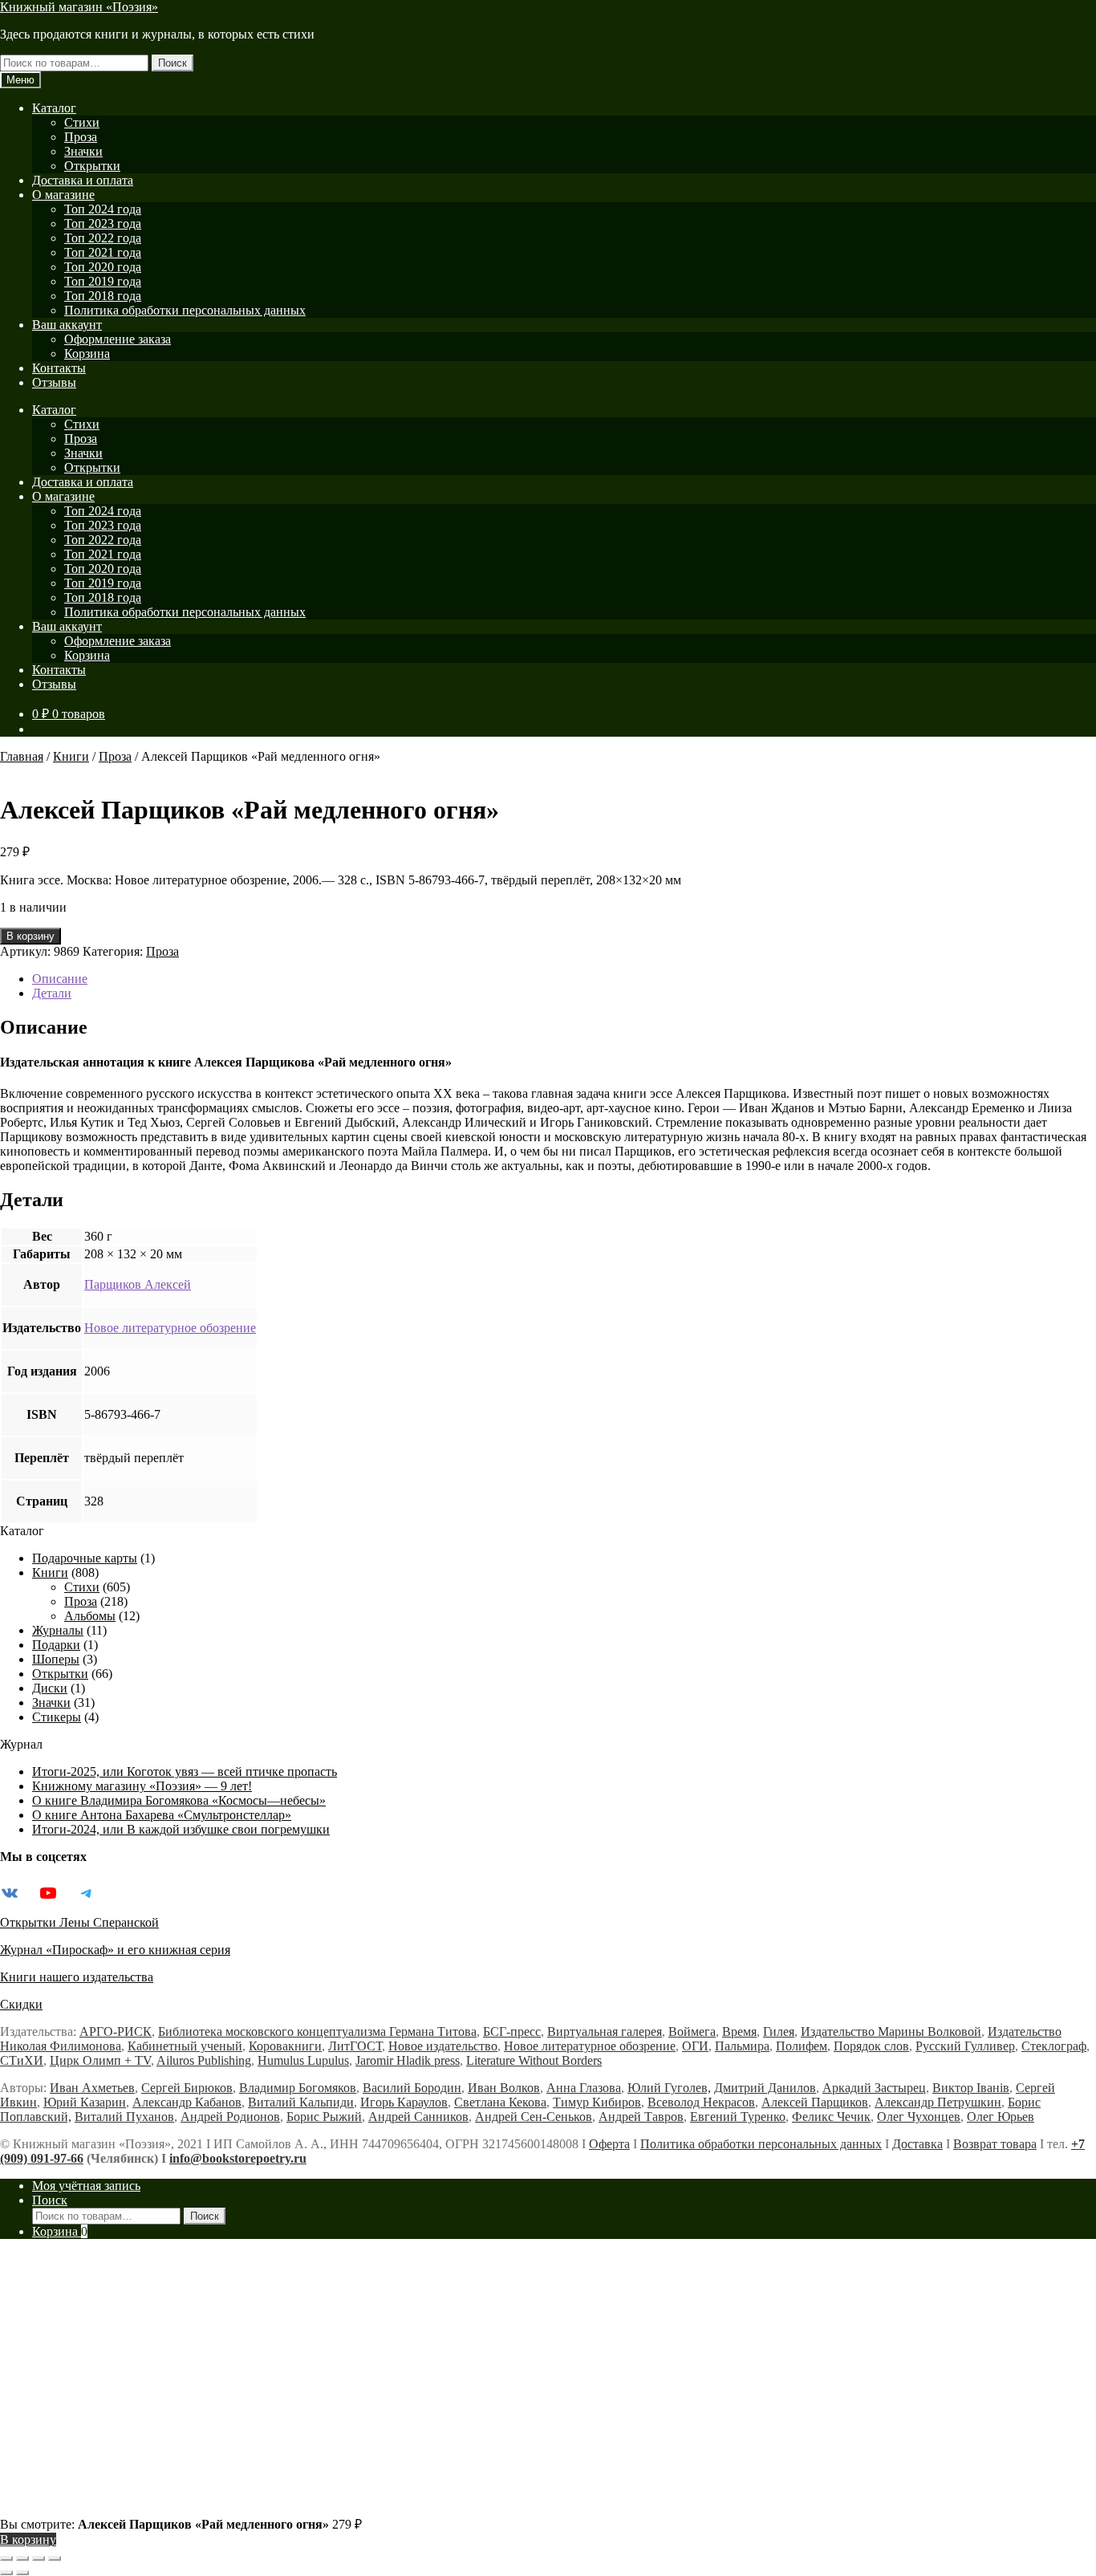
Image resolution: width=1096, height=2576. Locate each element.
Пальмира (742, 2046)
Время (739, 2032)
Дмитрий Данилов (765, 2088)
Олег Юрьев (1001, 2117)
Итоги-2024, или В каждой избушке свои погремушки (181, 1829)
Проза (81, 137)
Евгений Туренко (738, 2117)
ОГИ (695, 2046)
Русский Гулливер (965, 2046)
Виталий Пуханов (124, 2117)
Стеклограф (1054, 2046)
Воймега (692, 2032)
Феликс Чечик (831, 2117)
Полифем (802, 2046)
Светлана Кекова (500, 2102)
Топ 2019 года (103, 281)
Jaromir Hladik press (408, 2060)
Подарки (56, 1645)
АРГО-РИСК (116, 2032)
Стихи (82, 122)
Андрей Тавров (641, 2117)
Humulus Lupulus (303, 2060)
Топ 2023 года (103, 223)
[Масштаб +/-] (6, 2558)
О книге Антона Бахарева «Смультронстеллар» (162, 1815)
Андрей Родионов (230, 2117)
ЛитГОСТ (355, 2046)
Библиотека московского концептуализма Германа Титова (317, 2032)
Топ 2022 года (103, 238)
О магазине (63, 195)
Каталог (54, 108)
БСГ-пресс (512, 2032)
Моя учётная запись (86, 2186)
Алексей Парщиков (815, 2102)
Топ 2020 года (103, 267)
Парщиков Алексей (138, 1284)
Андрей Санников (418, 2117)
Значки (83, 151)
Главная (22, 756)
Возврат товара (995, 2144)
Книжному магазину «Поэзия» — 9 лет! (142, 1786)
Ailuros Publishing (204, 2060)
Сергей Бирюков (187, 2088)
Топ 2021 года (103, 252)
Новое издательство (443, 2046)
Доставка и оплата (83, 180)
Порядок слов (871, 2046)
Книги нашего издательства (77, 1977)
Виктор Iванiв (971, 2088)
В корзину (30, 936)
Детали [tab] (52, 993)
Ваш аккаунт (67, 325)
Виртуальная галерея (605, 2032)
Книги (71, 756)
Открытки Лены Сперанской (79, 1922)
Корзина (87, 353)
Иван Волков (504, 2088)
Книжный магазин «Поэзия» (79, 7)
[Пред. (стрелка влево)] (6, 2573)
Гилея (779, 2032)
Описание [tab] (60, 979)
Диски (50, 1688)
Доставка (917, 2144)
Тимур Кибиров (597, 2102)
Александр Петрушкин (938, 2102)
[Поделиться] (39, 2558)
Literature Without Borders (534, 2060)
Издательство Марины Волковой (891, 2032)
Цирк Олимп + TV (100, 2060)
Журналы (58, 1630)
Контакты (59, 368)
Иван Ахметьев (92, 2088)
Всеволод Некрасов (701, 2102)
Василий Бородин (412, 2088)
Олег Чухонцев (919, 2117)
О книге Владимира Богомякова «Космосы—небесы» (179, 1800)
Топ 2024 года (103, 209)
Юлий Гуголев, (669, 2088)
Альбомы (90, 1616)
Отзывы (54, 382)
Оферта (609, 2144)
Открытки (92, 166)
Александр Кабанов (187, 2102)
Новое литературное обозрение (170, 1328)
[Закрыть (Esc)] (55, 2558)
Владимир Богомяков (298, 2088)
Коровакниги (285, 2046)
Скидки (21, 2004)
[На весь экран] (22, 2558)
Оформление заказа (118, 339)
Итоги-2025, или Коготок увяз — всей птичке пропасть (185, 1772)
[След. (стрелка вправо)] (22, 2573)
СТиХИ (22, 2060)
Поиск (173, 63)
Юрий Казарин (85, 2102)
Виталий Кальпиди (301, 2102)
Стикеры (57, 1717)
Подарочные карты (85, 1558)
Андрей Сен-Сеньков (534, 2117)
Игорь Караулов (404, 2102)
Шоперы (56, 1659)
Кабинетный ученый (185, 2046)
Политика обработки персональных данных (185, 310)
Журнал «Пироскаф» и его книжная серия (115, 1950)
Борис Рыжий (324, 2117)
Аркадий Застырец (874, 2088)
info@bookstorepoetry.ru (238, 2158)
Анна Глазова (584, 2088)
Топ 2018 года (103, 296)
